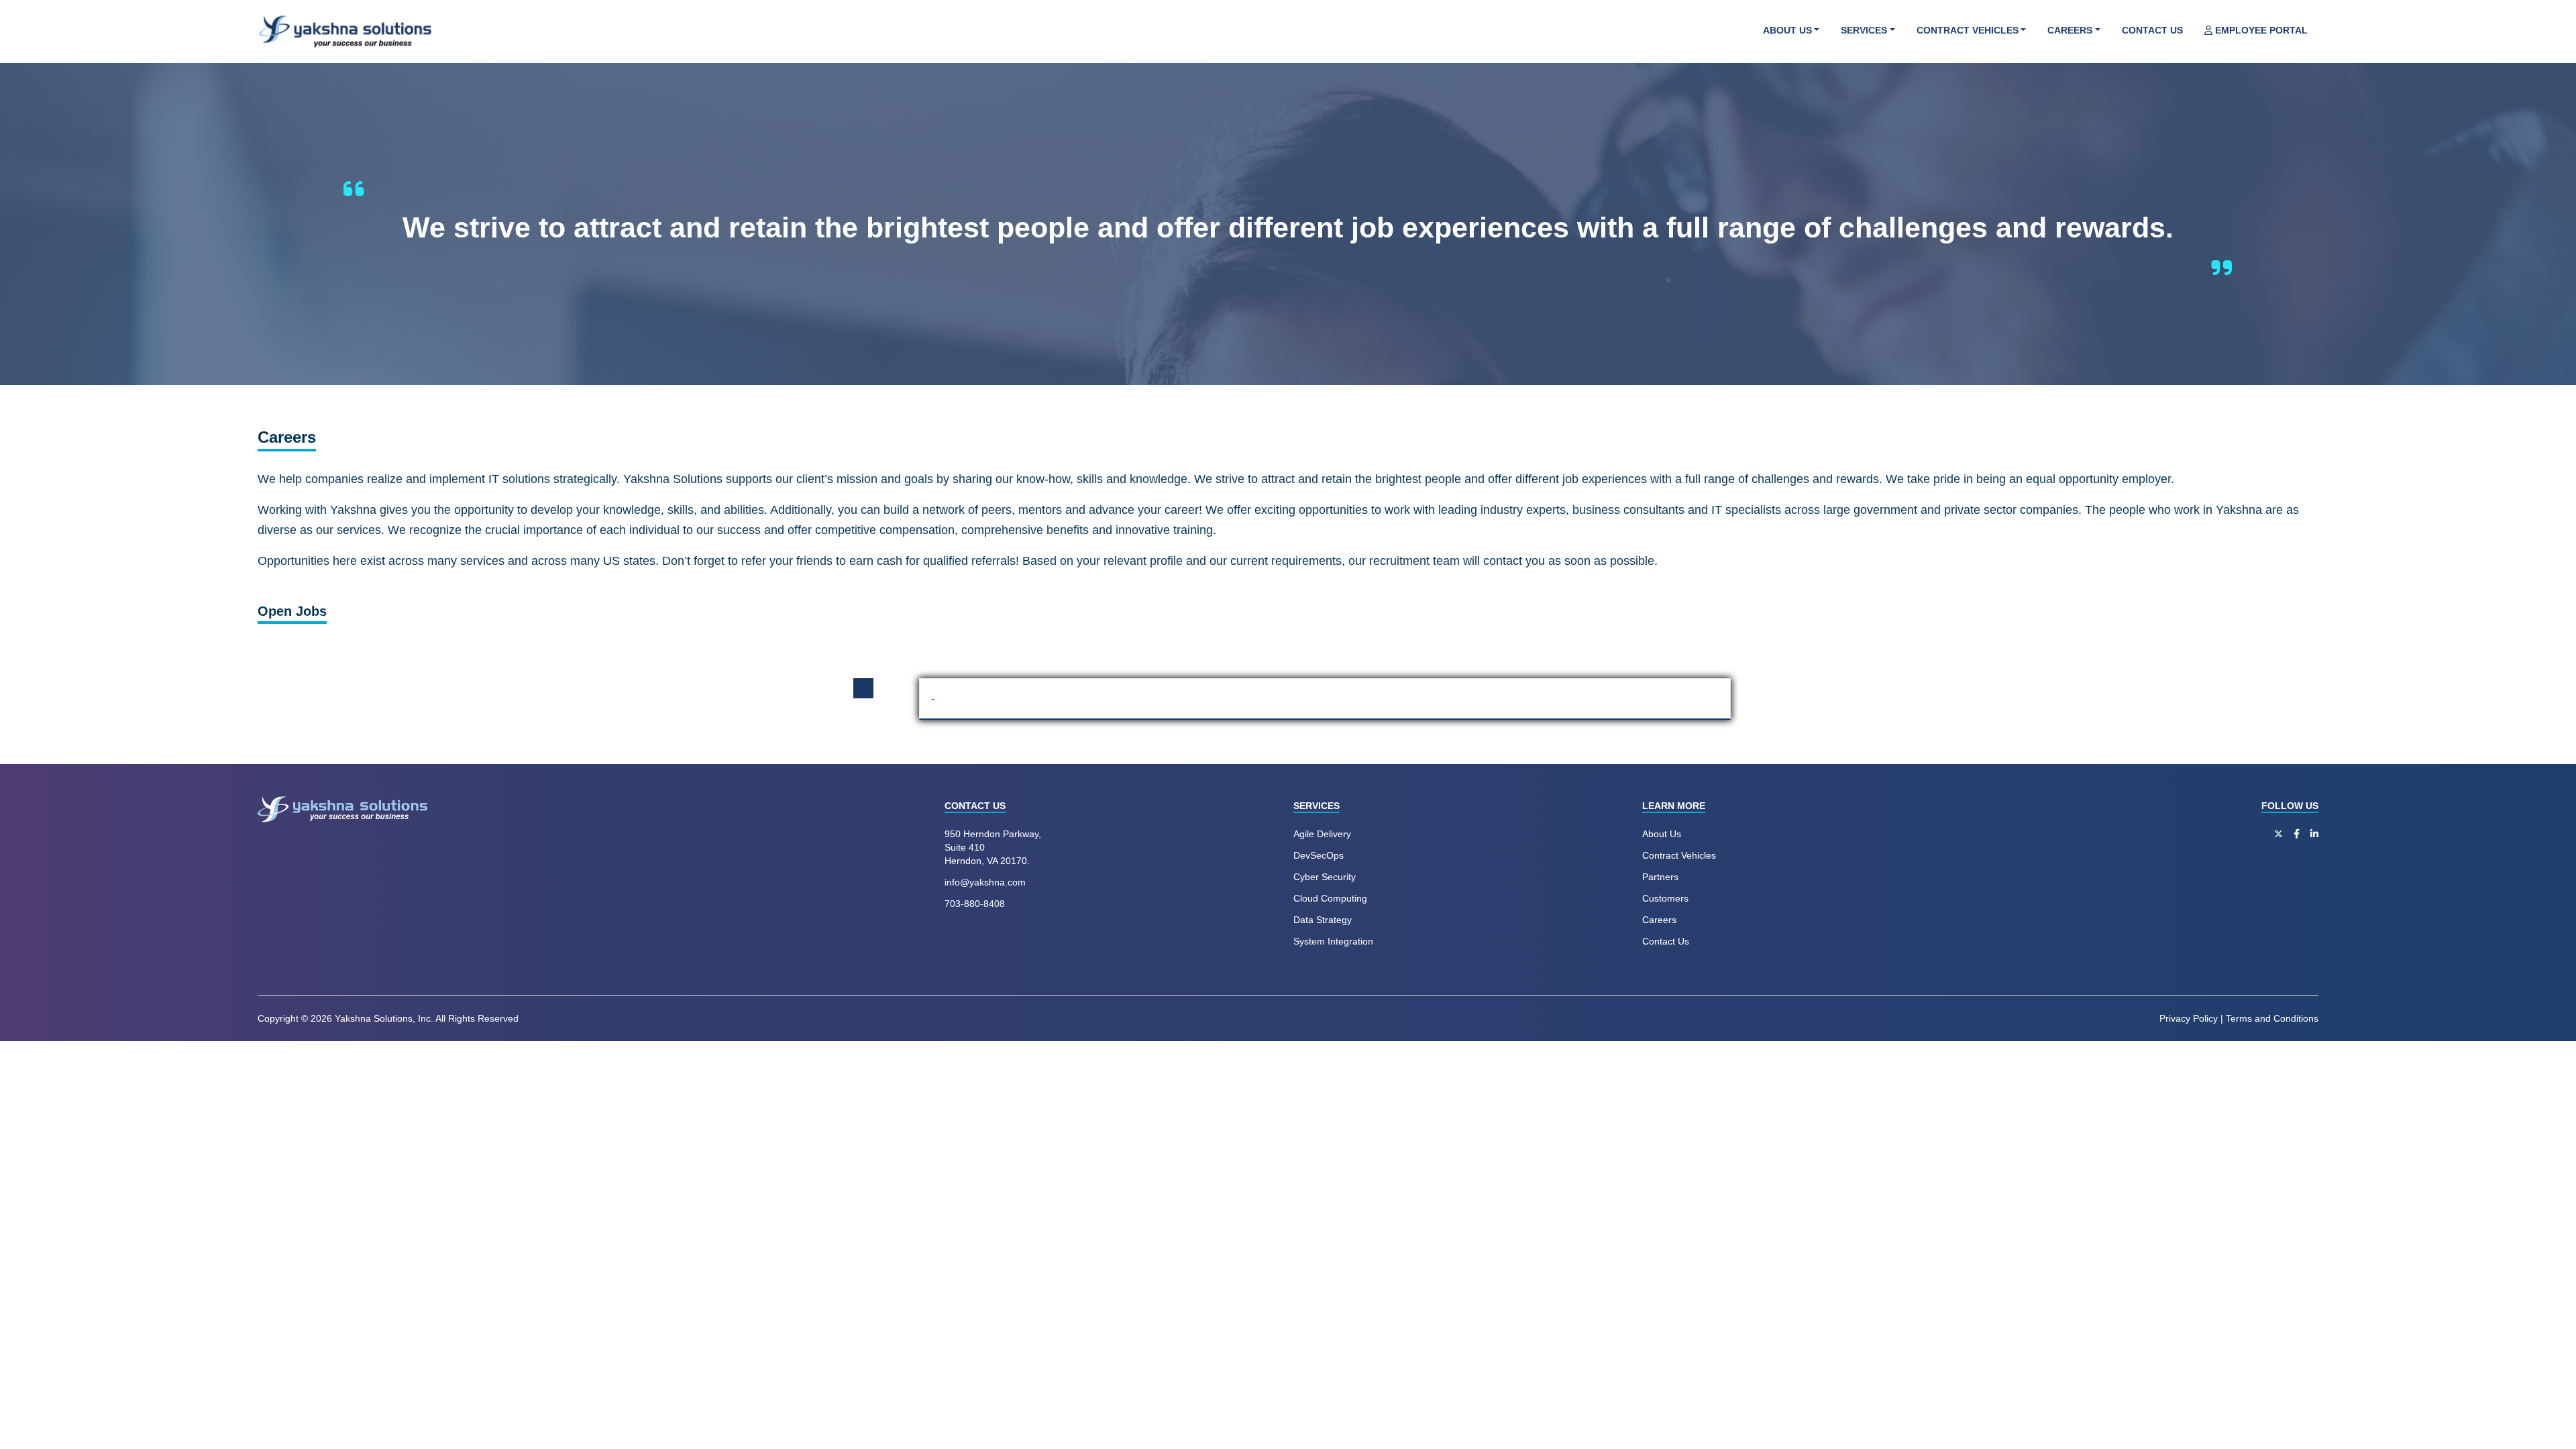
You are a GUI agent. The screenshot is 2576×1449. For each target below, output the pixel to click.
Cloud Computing (1330, 898)
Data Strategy (1323, 920)
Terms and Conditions (2272, 1018)
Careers (1659, 920)
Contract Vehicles (1679, 855)
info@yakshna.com (985, 882)
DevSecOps (1319, 855)
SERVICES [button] (1864, 30)
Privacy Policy (2189, 1018)
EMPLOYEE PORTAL (2260, 30)
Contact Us (1666, 941)
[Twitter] (2278, 834)
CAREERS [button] (2070, 30)
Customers (1665, 898)
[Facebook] (2297, 834)
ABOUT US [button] (1787, 30)
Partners (1660, 877)
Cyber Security (1325, 877)
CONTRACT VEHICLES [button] (1968, 30)
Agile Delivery (1322, 834)
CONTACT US (2152, 30)
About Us (1662, 834)
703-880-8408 (975, 904)
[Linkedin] (2314, 834)
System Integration (1333, 941)
